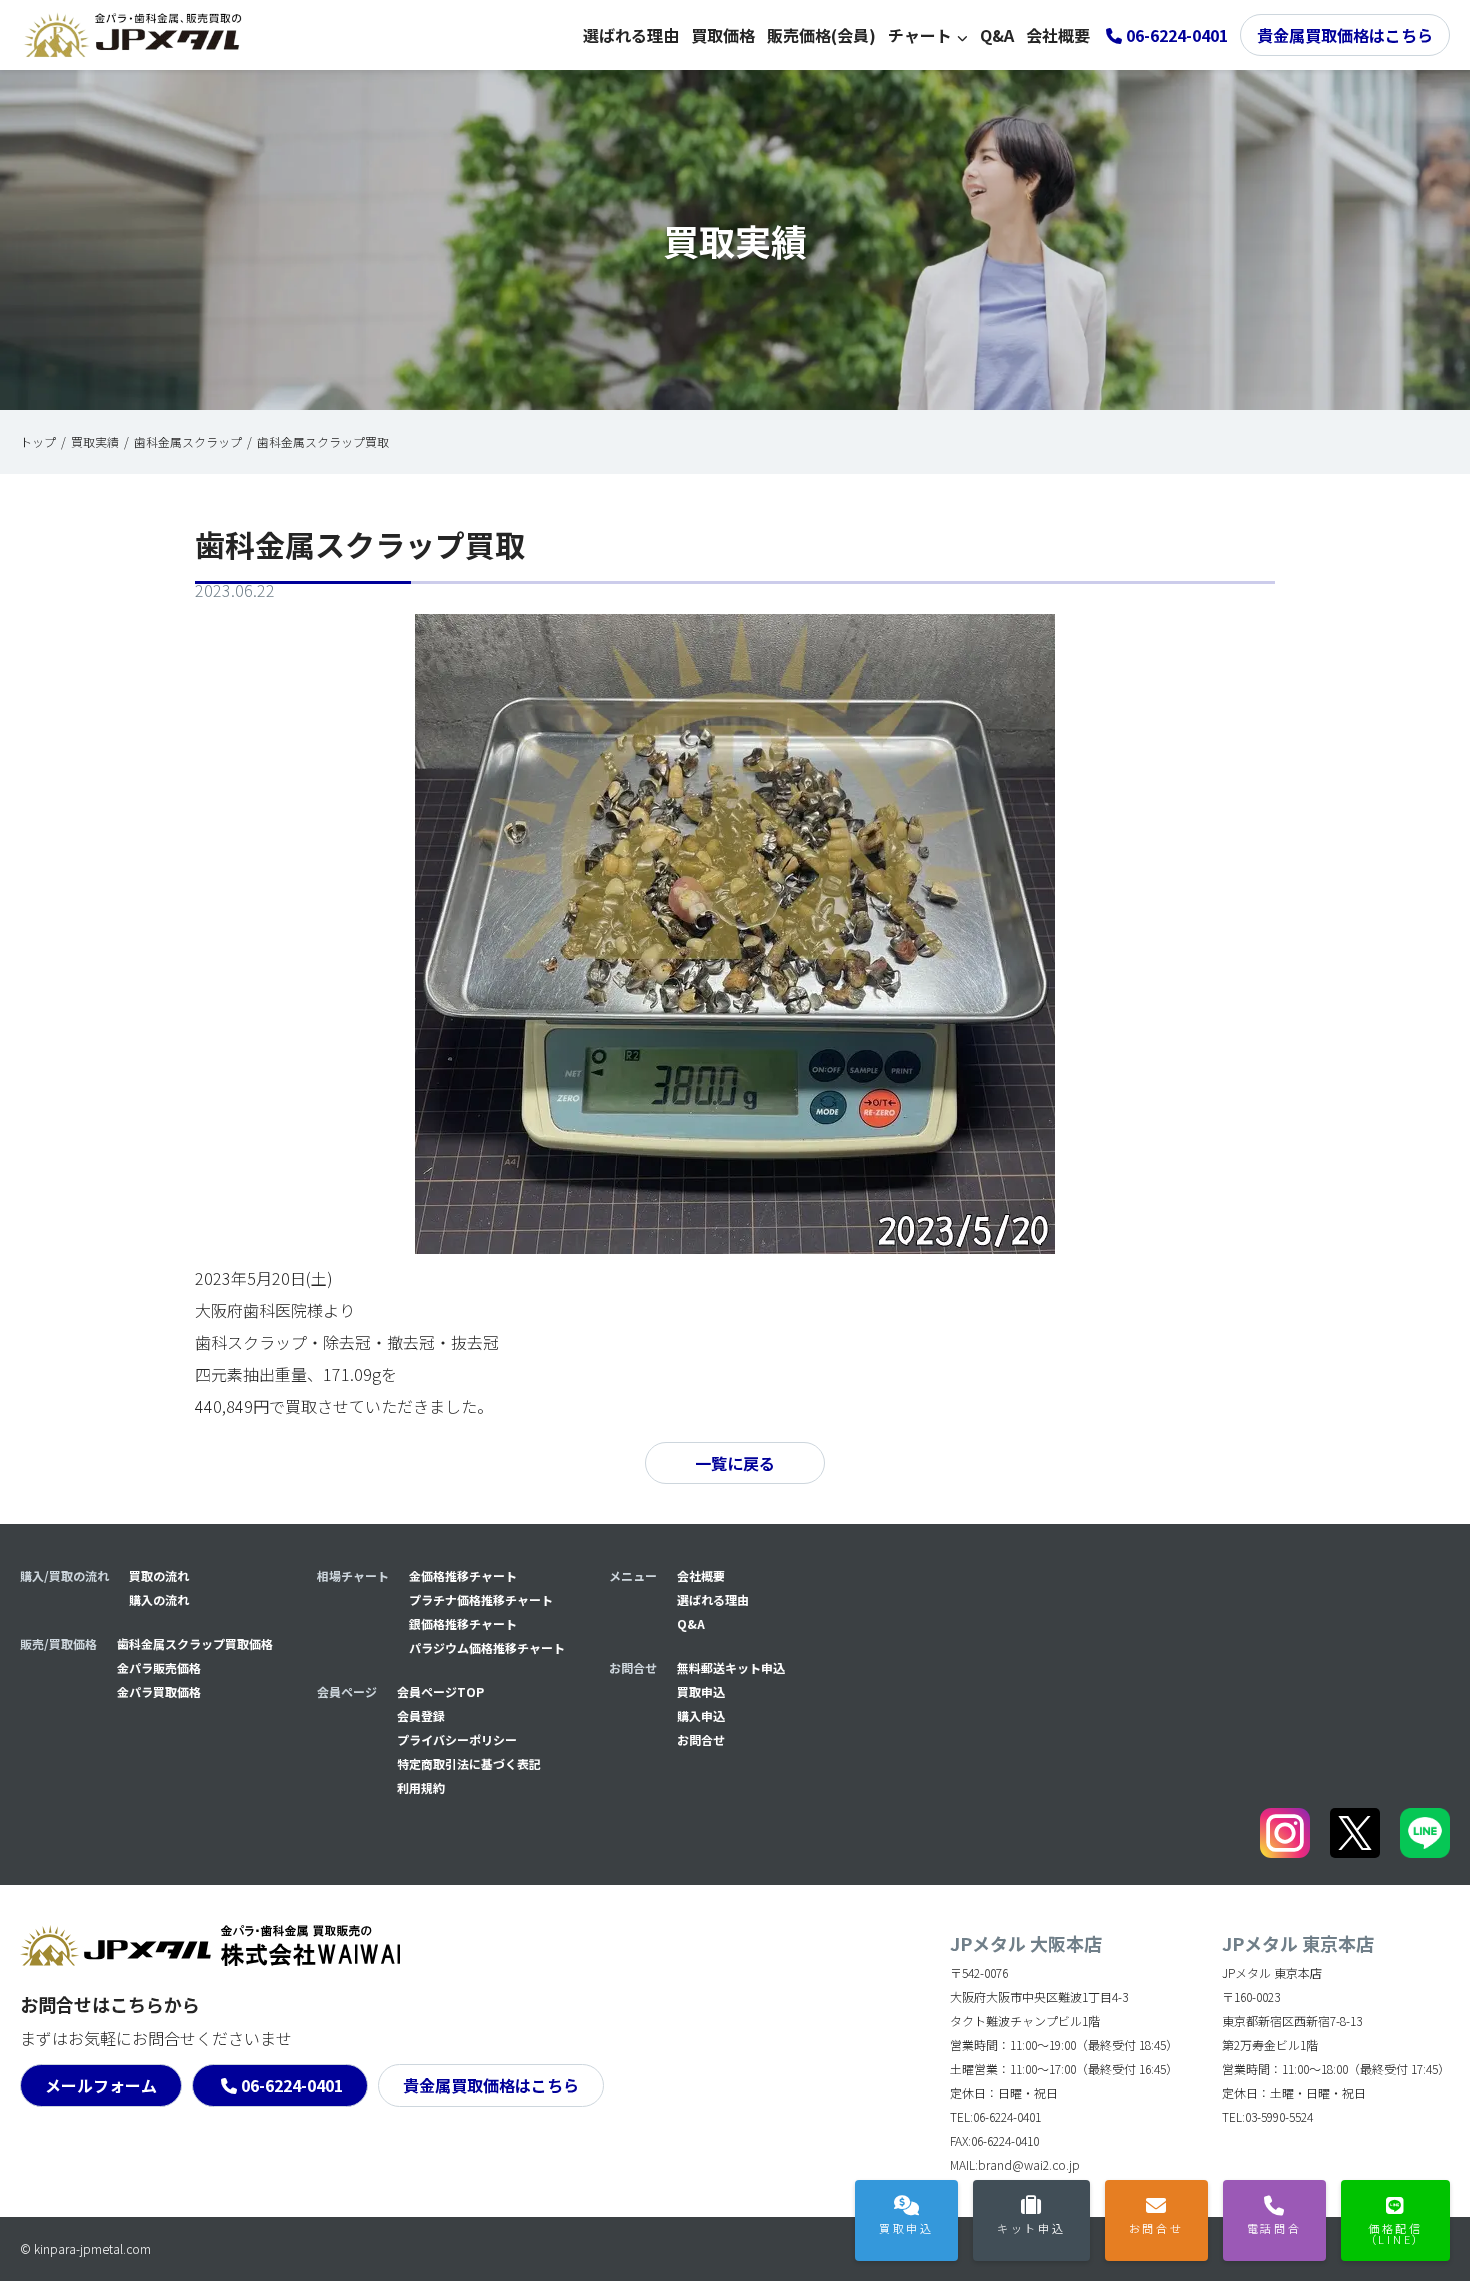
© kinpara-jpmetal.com (85, 2248)
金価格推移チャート (463, 1575)
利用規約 (421, 1787)
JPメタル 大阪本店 (1026, 1943)
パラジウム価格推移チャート (487, 1647)
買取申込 (701, 1691)
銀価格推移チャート (463, 1623)
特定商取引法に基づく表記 (469, 1763)
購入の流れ (159, 1599)
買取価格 (723, 35)
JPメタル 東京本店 (1298, 1943)
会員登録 (421, 1715)
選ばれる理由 (631, 35)
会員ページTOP (440, 1691)
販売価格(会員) (821, 35)
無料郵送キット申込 (731, 1667)
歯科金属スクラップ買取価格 (195, 1643)
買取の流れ (159, 1575)
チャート (920, 35)
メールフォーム (101, 2085)
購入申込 (701, 1715)
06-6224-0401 (292, 2085)
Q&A (997, 35)
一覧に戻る (735, 1463)
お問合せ (701, 1739)
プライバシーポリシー (457, 1739)
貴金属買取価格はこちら (1345, 35)
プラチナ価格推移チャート (481, 1599)
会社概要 (1058, 35)
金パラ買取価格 (159, 1691)
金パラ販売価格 (159, 1667)
